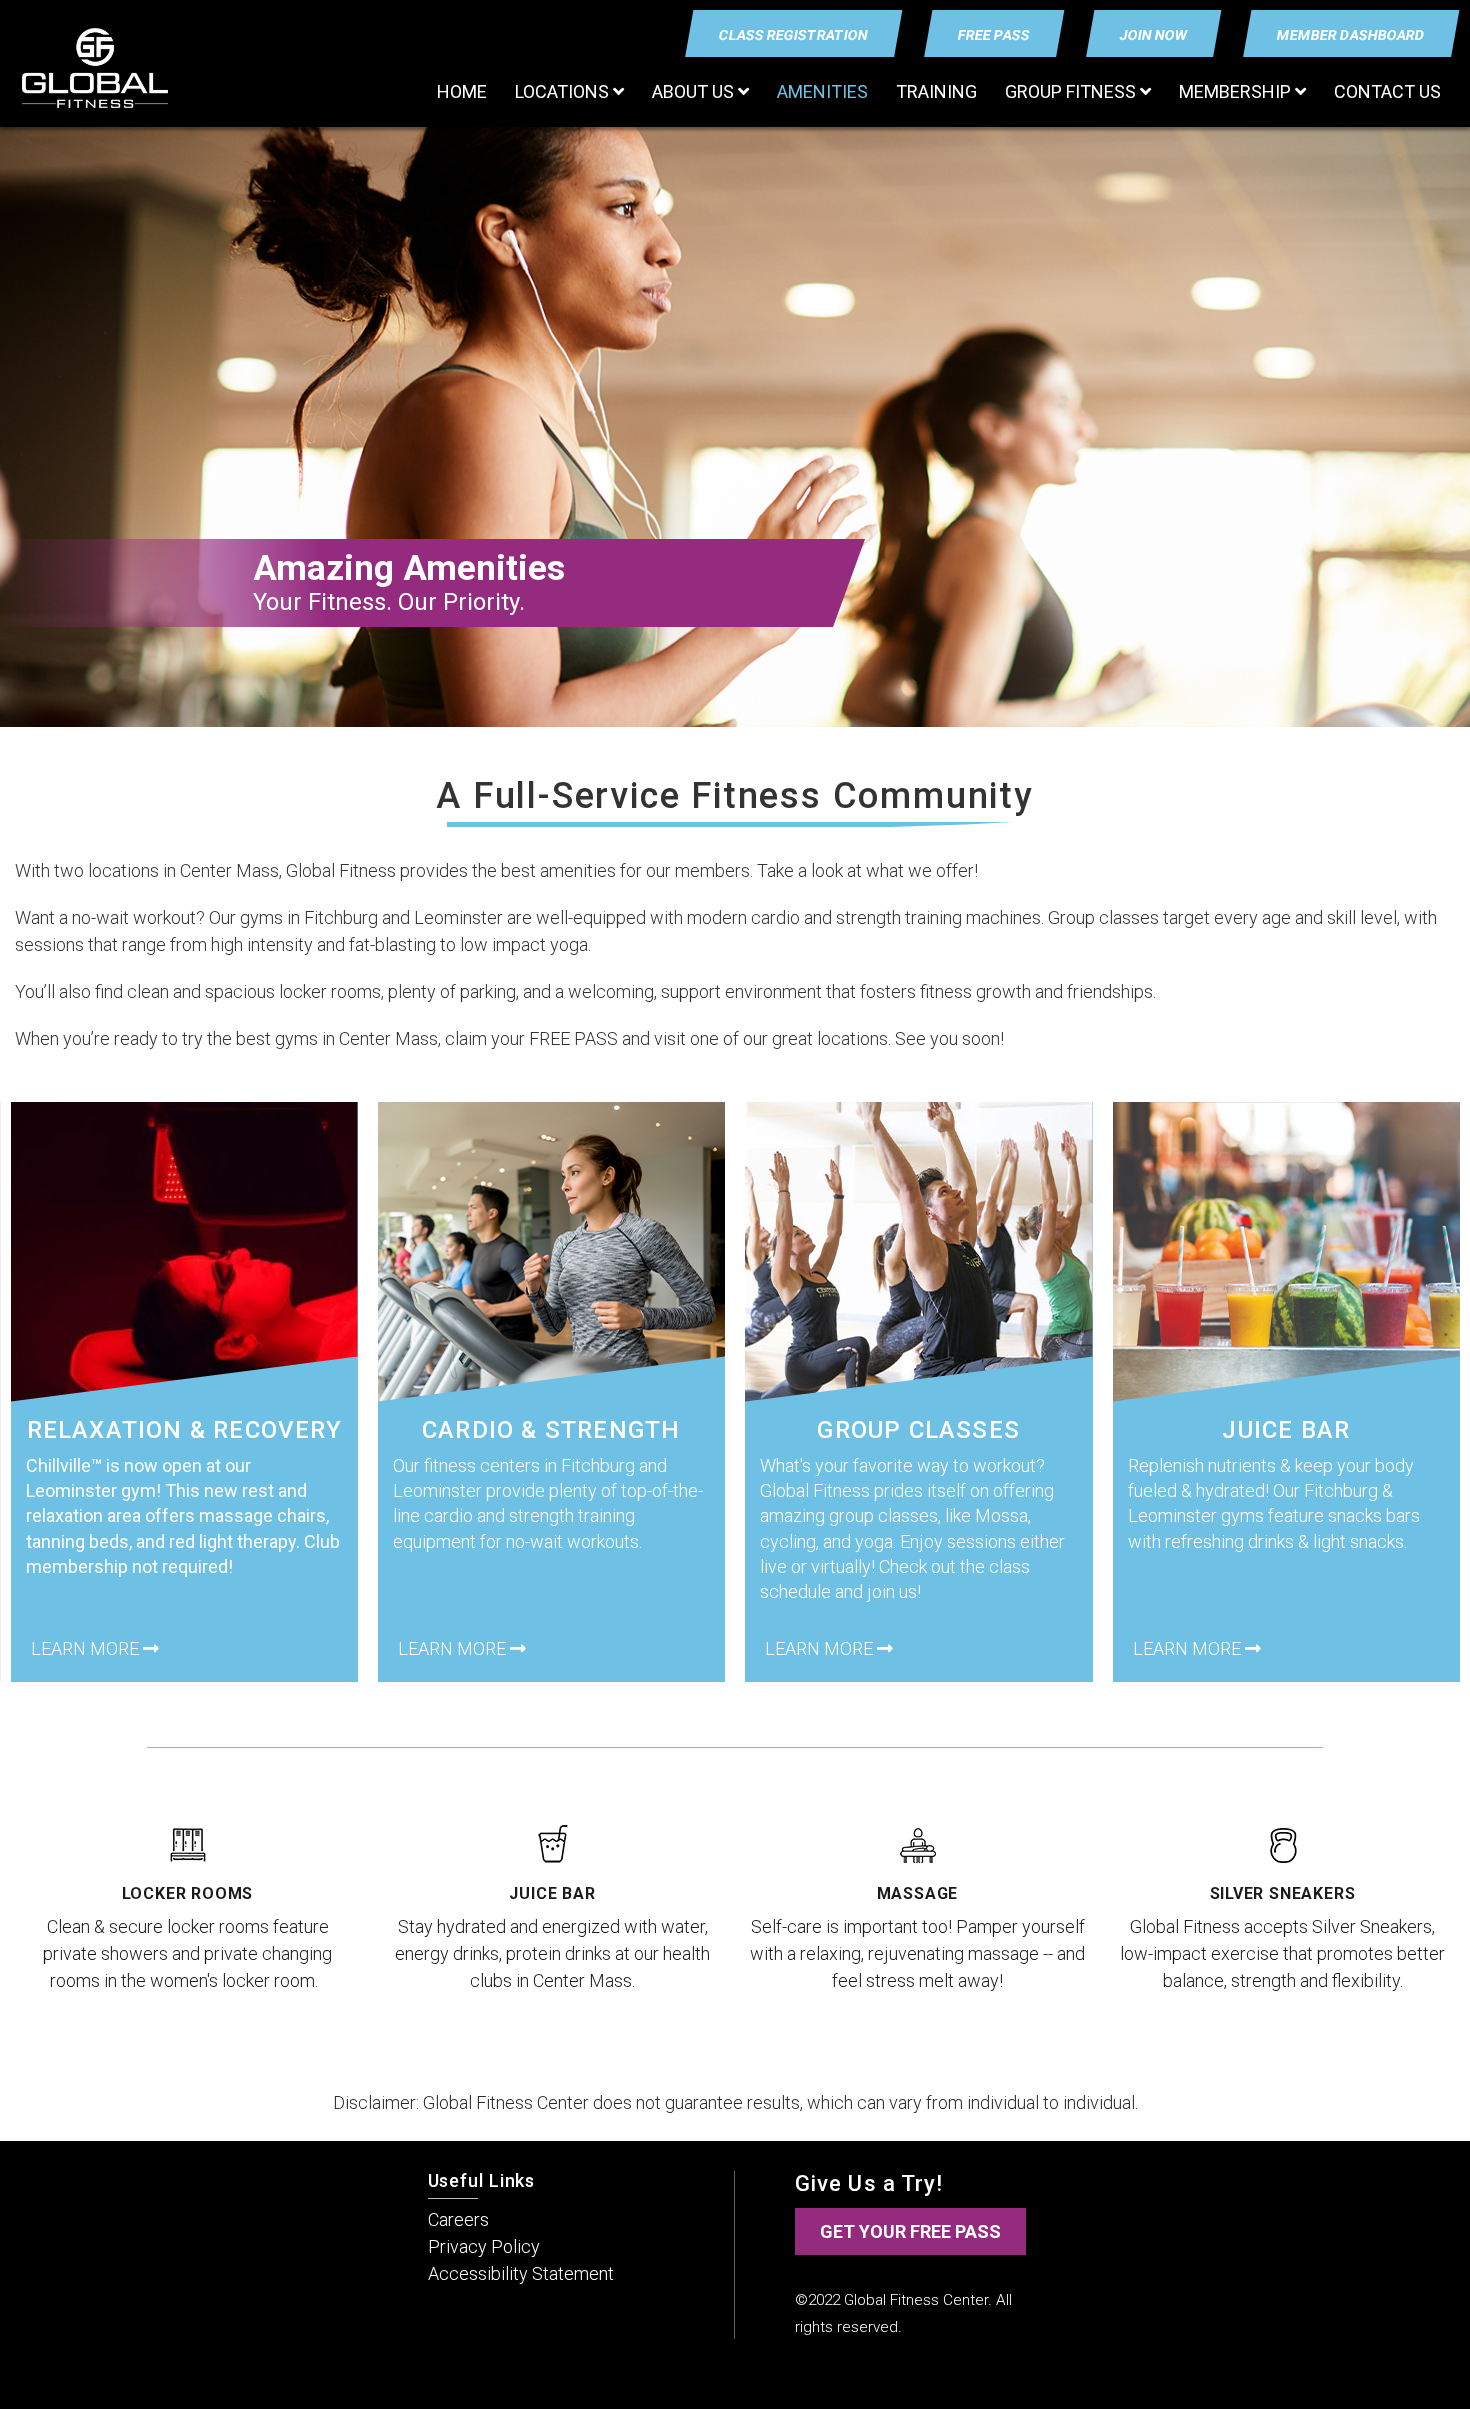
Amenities (822, 91)
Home (462, 91)
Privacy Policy (484, 2246)
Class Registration (794, 35)
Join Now (1154, 35)
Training (936, 91)
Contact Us (1387, 91)
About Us (695, 91)
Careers (458, 2219)
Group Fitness (1072, 91)
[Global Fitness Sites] (95, 68)
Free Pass (994, 35)
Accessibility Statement (521, 2273)
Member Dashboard (1351, 35)
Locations (564, 91)
